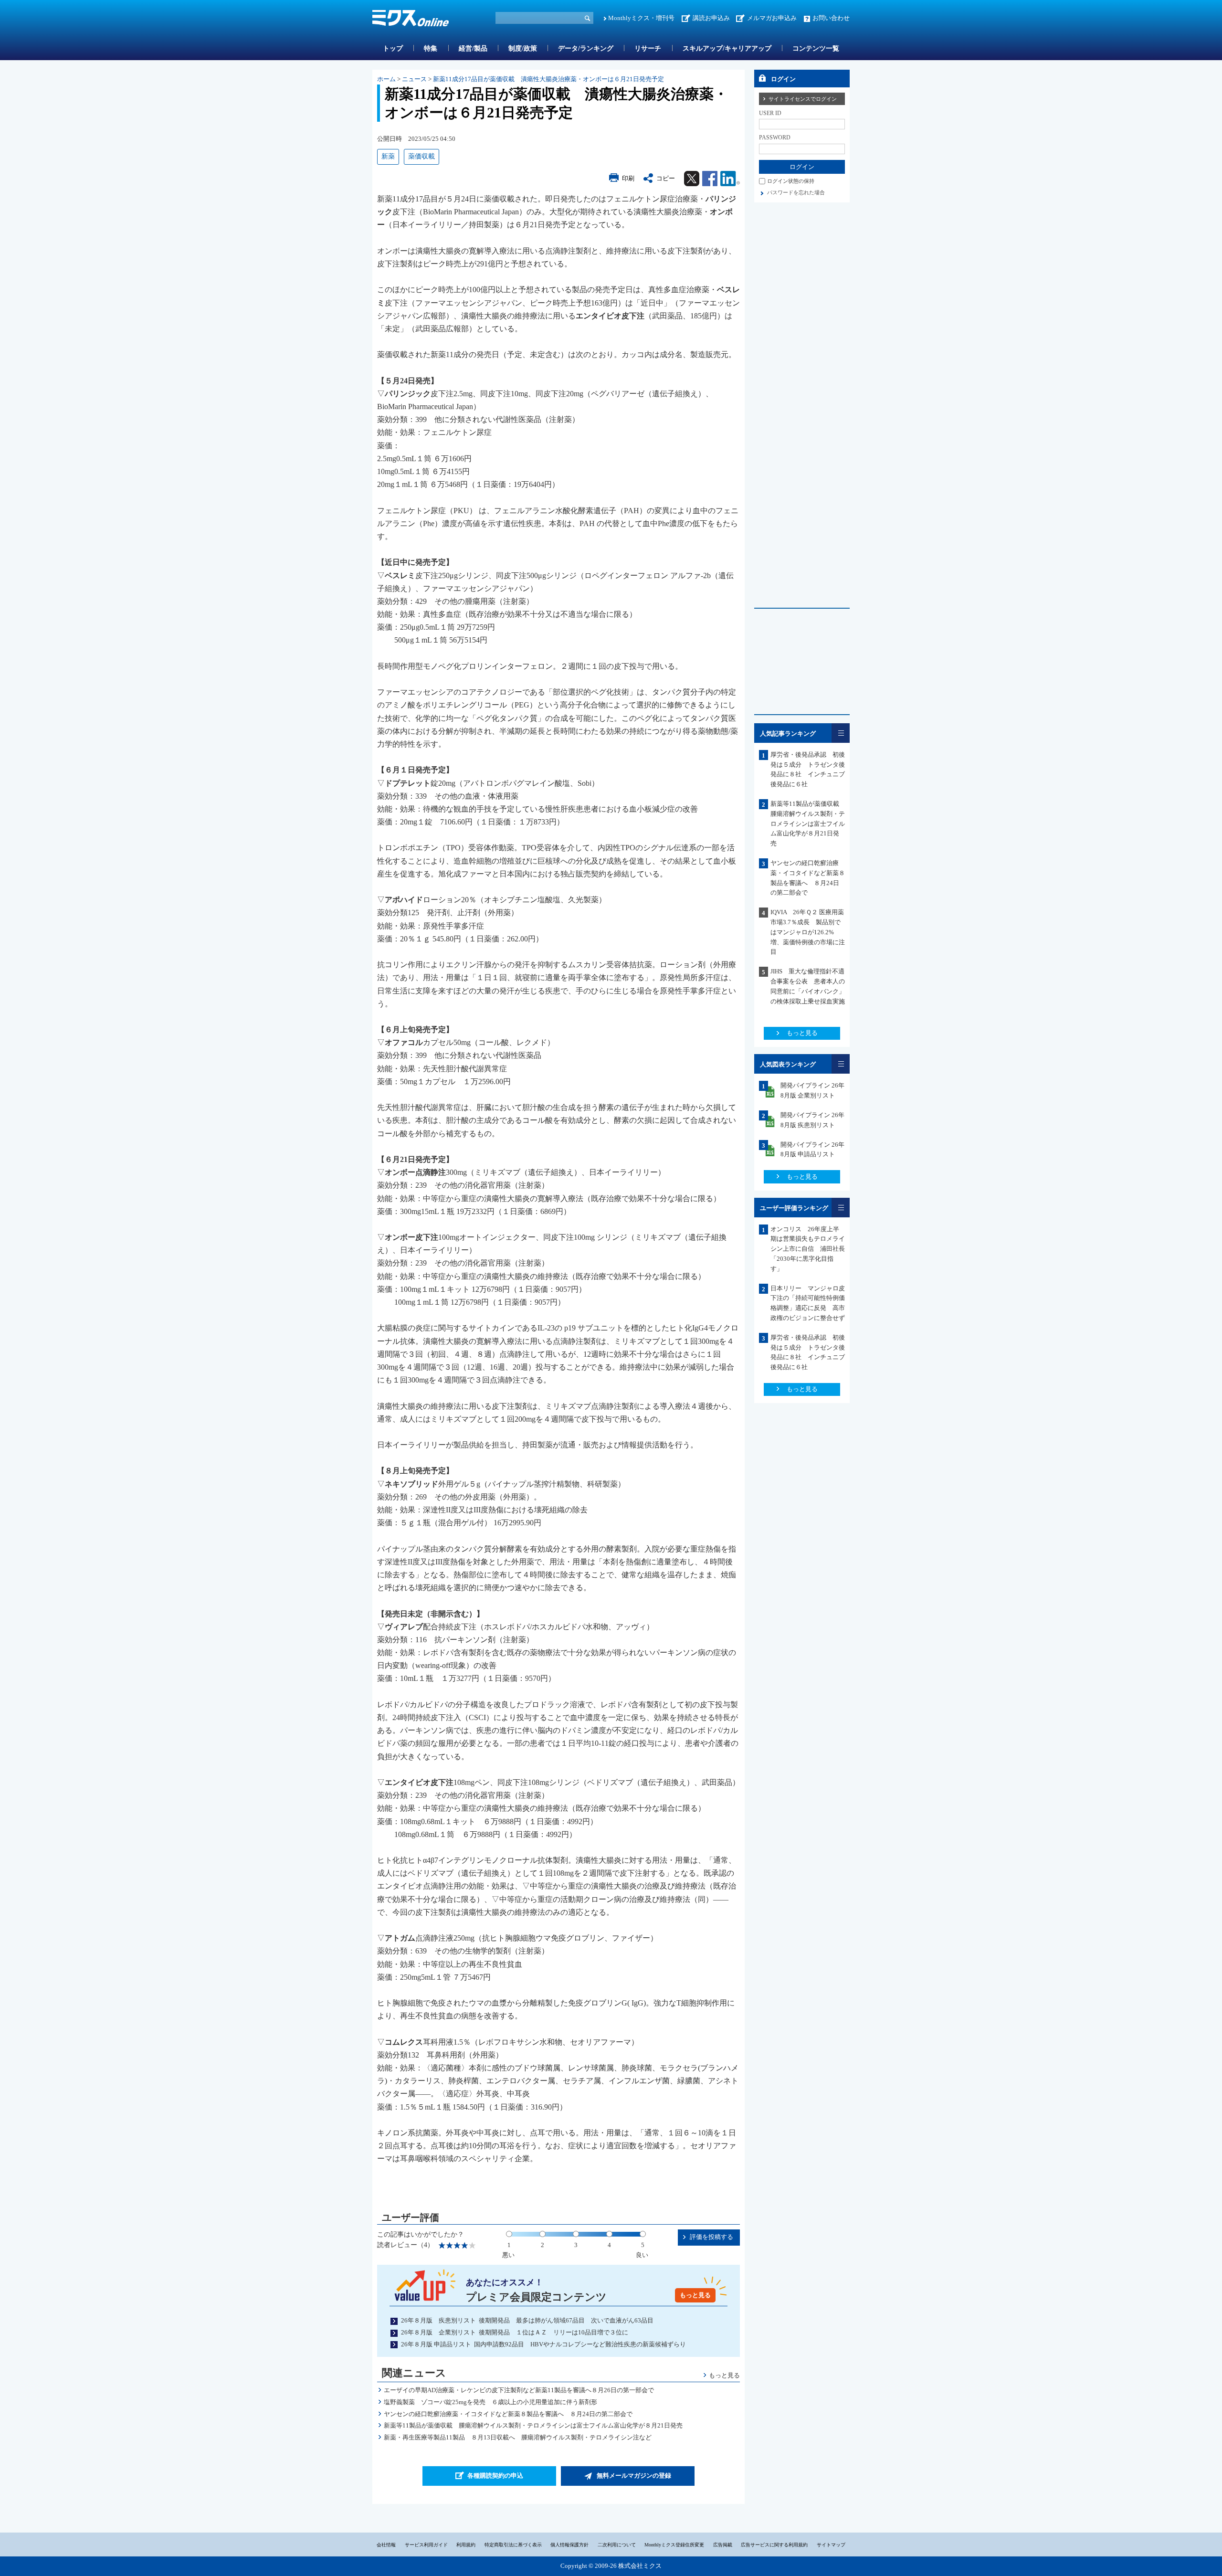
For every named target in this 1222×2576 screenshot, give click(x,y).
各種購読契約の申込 (495, 2476)
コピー (666, 178)
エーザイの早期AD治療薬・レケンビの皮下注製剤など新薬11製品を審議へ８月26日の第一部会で (519, 2390)
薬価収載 (421, 156)
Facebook (710, 179)
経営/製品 (473, 48)
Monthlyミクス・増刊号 (641, 18)
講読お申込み (711, 18)
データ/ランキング (586, 48)
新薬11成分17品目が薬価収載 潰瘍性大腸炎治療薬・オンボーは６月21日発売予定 (548, 79)
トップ (393, 48)
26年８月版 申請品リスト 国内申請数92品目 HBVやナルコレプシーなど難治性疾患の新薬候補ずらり (543, 2344)
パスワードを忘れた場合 (796, 192)
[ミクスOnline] (411, 20)
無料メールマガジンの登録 (634, 2476)
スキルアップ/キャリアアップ (727, 48)
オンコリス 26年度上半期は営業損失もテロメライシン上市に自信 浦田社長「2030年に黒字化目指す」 (808, 1249)
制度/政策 (523, 48)
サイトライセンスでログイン (803, 99)
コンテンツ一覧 (816, 48)
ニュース (414, 79)
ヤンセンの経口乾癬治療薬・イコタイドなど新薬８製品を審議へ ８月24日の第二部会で (508, 2414)
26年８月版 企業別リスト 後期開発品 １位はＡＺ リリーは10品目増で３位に (515, 2332)
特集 (431, 48)
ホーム (386, 79)
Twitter (692, 179)
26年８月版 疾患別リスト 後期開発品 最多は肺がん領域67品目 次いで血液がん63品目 (527, 2320)
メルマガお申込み (772, 18)
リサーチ (648, 48)
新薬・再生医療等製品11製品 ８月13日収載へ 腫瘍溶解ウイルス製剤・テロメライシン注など (518, 2437)
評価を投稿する (711, 2237)
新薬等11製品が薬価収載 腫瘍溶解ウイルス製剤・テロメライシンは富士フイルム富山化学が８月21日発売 (533, 2425)
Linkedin (730, 179)
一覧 (841, 733)
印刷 (628, 178)
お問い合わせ (831, 18)
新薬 (388, 156)
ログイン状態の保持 (791, 181)
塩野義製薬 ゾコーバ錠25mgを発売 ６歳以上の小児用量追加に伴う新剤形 (490, 2402)
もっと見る (695, 2295)
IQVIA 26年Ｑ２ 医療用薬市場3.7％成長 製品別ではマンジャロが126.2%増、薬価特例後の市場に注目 (808, 932)
